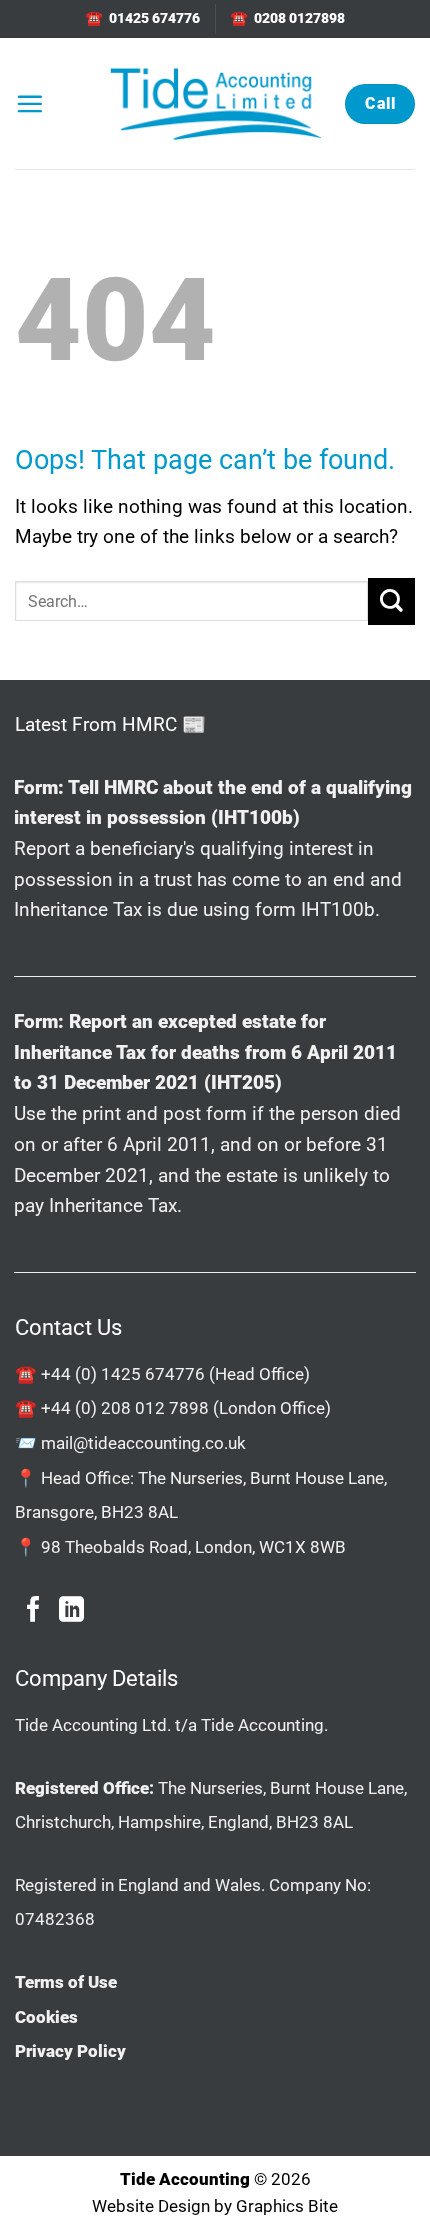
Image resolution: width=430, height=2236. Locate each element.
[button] (29, 103)
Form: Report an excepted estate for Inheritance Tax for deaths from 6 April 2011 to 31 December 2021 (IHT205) (205, 1052)
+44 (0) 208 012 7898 (125, 1408)
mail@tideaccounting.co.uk (143, 1443)
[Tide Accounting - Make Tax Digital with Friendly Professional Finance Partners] (215, 103)
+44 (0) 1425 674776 (123, 1374)
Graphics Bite (287, 2206)
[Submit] (391, 601)
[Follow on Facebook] (33, 1611)
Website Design (151, 2206)
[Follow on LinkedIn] (71, 1611)
